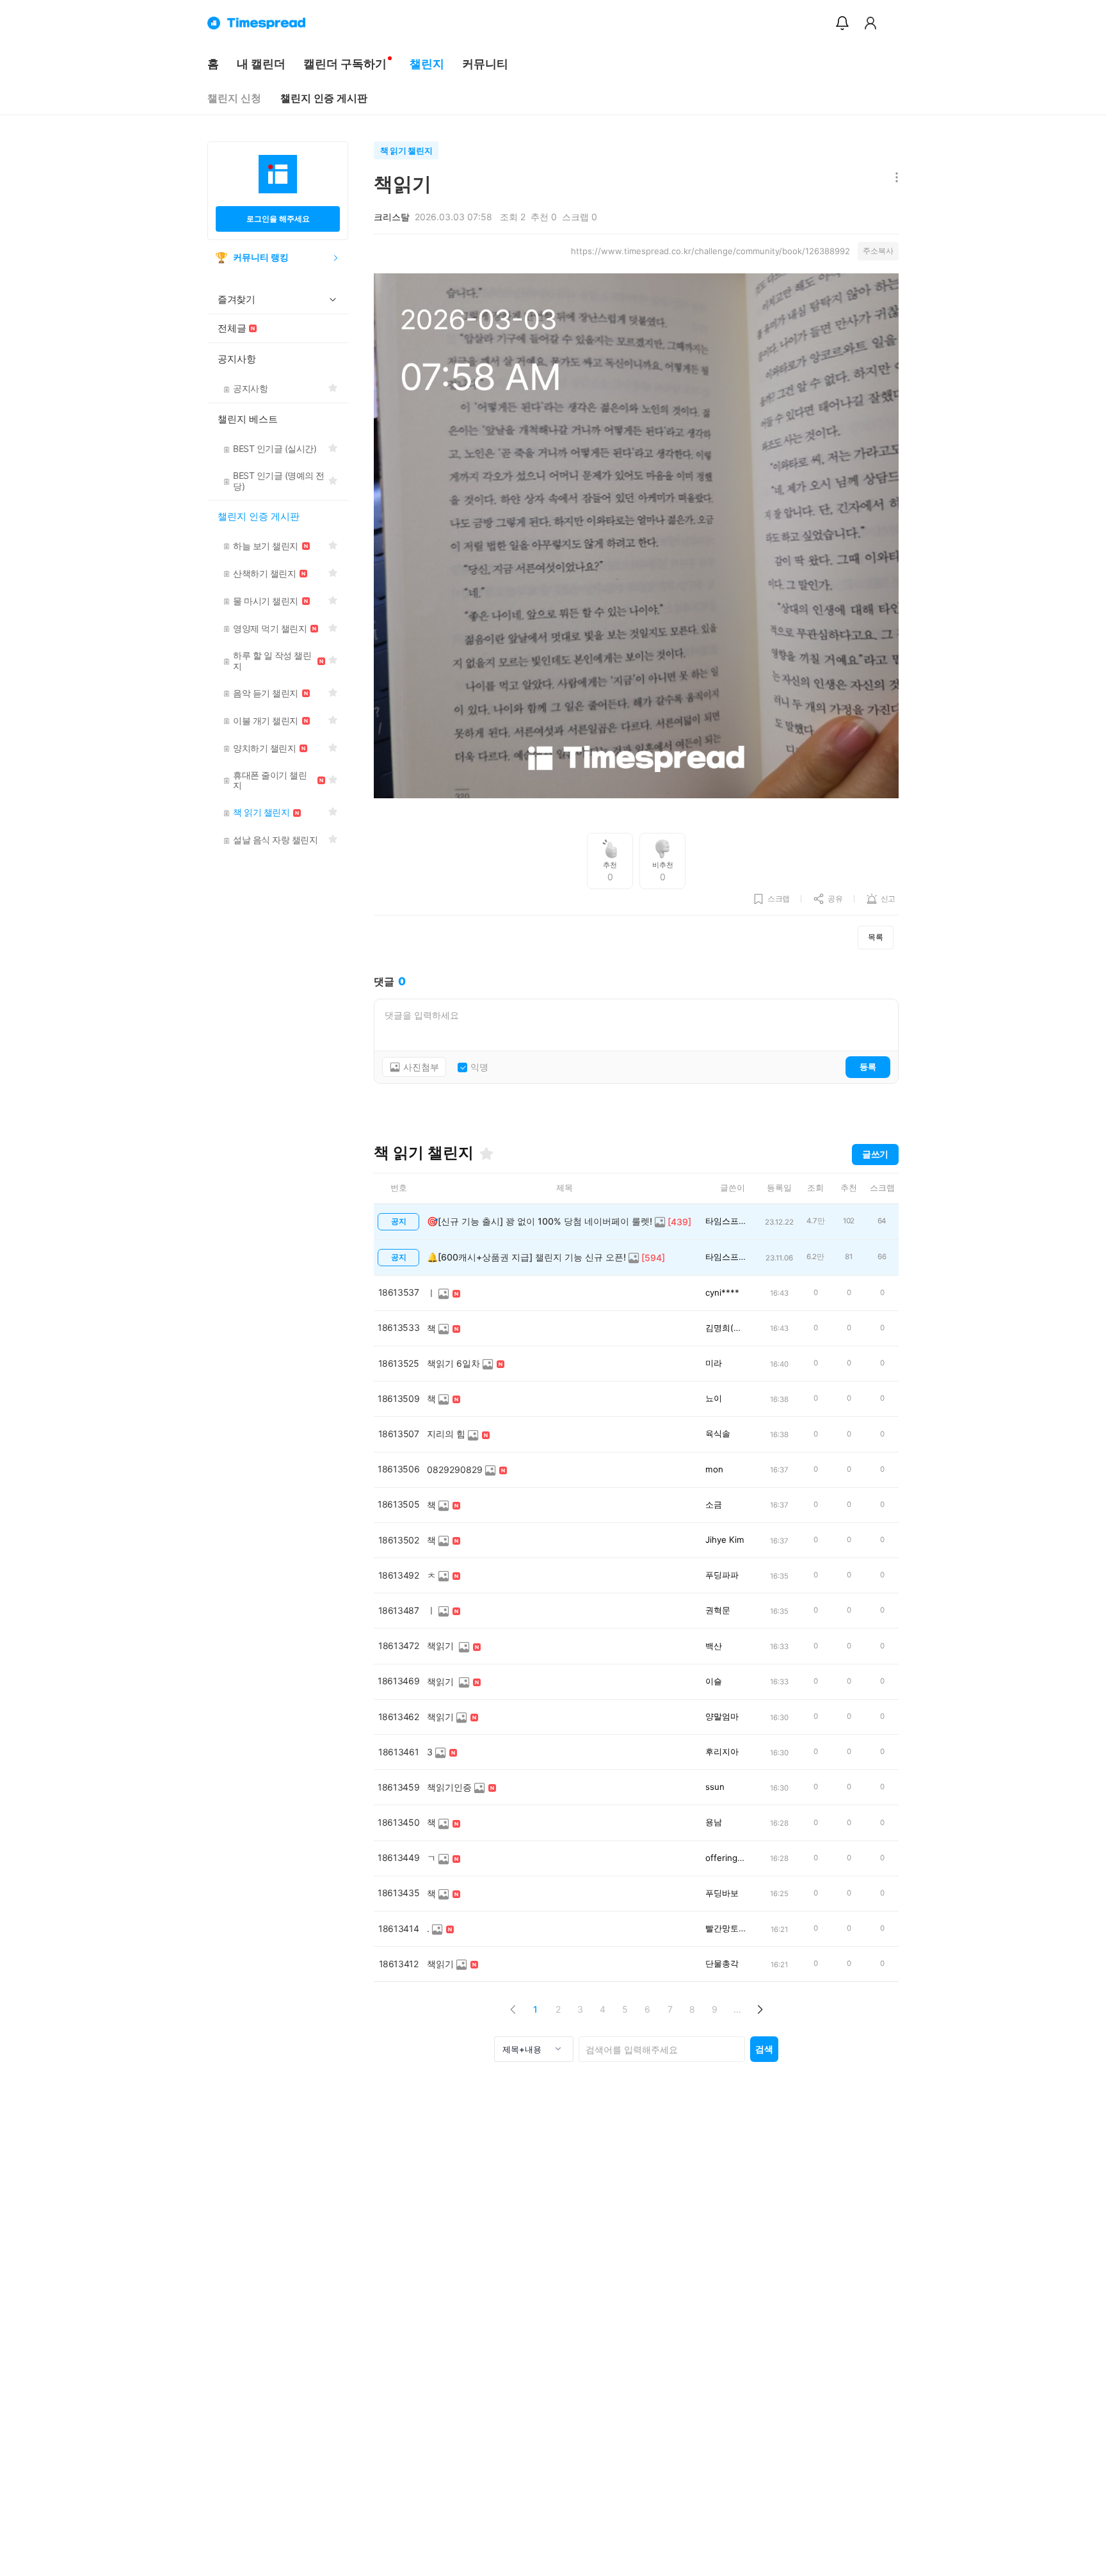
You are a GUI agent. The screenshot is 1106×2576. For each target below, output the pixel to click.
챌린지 (427, 64)
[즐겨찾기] (486, 1154)
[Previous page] (513, 2009)
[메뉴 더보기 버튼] (894, 178)
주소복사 (878, 251)
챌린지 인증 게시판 (324, 98)
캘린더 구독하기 (345, 64)
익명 (479, 1067)
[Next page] (759, 2009)
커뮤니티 (485, 64)
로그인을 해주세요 (278, 219)
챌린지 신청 (234, 98)
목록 (876, 937)
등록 (868, 1067)
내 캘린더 (261, 64)
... (737, 2009)
